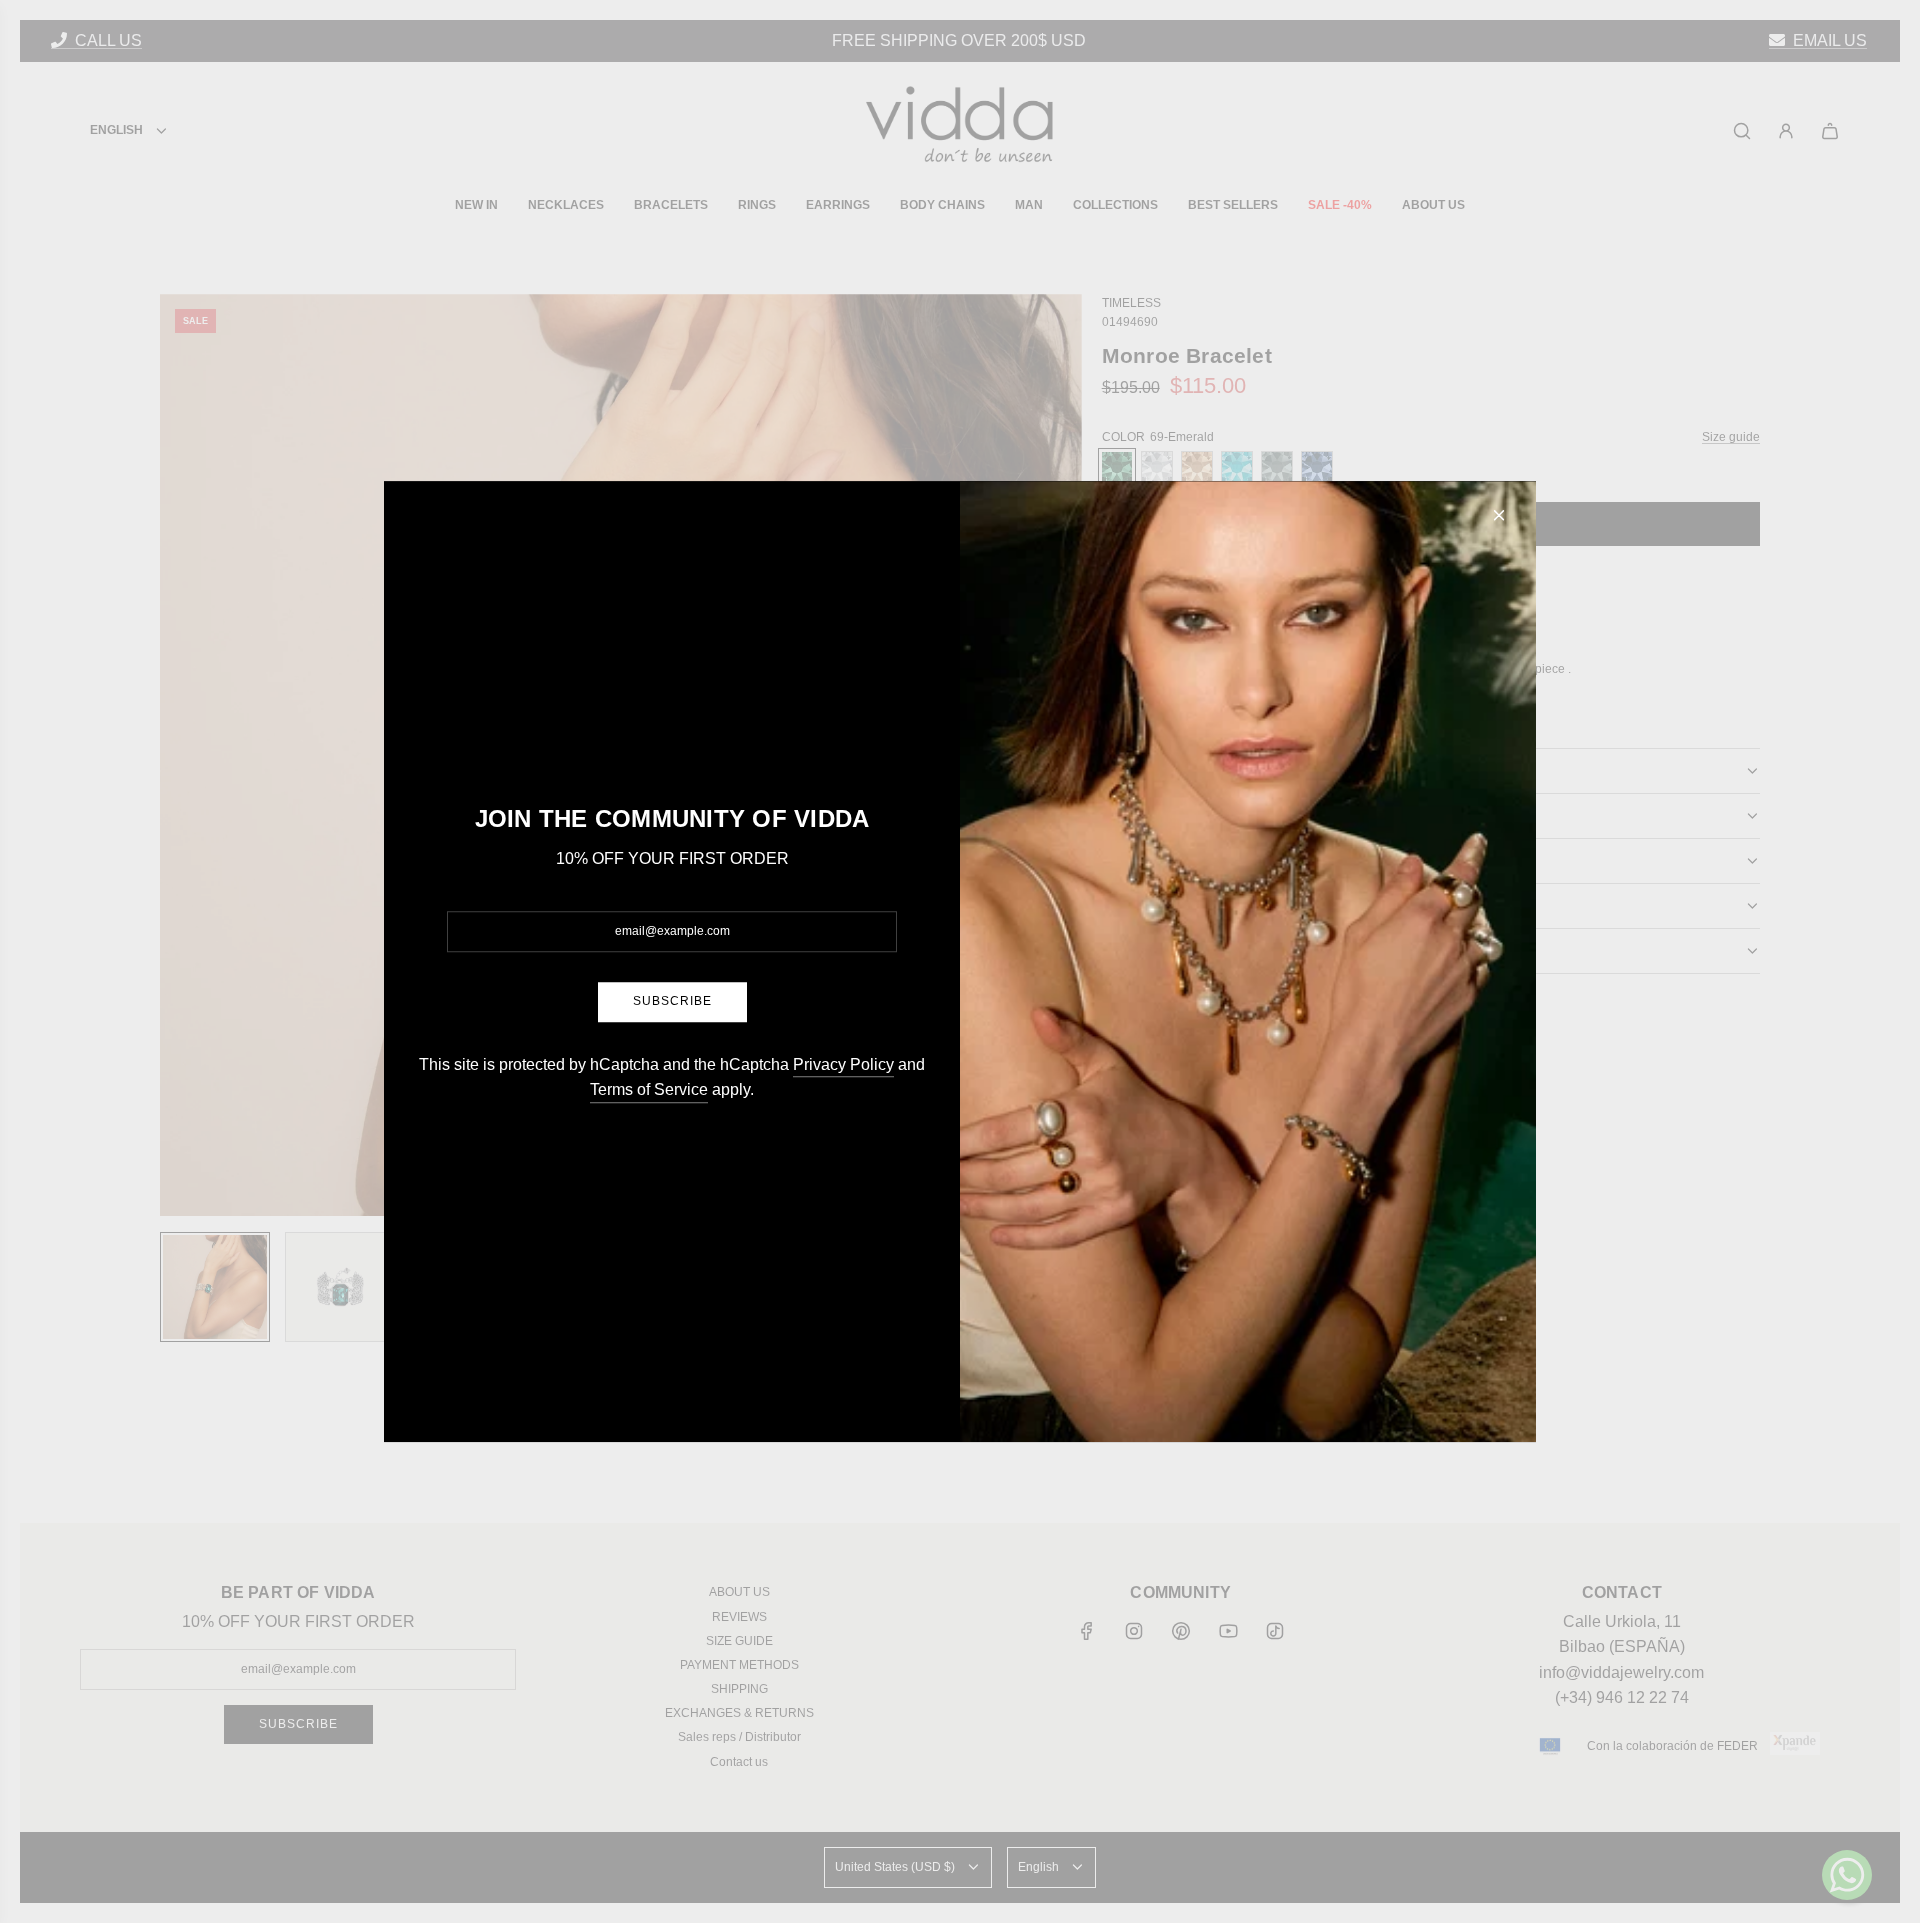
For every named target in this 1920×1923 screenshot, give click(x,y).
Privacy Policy (843, 1064)
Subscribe (672, 1002)
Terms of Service (649, 1089)
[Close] (1499, 515)
